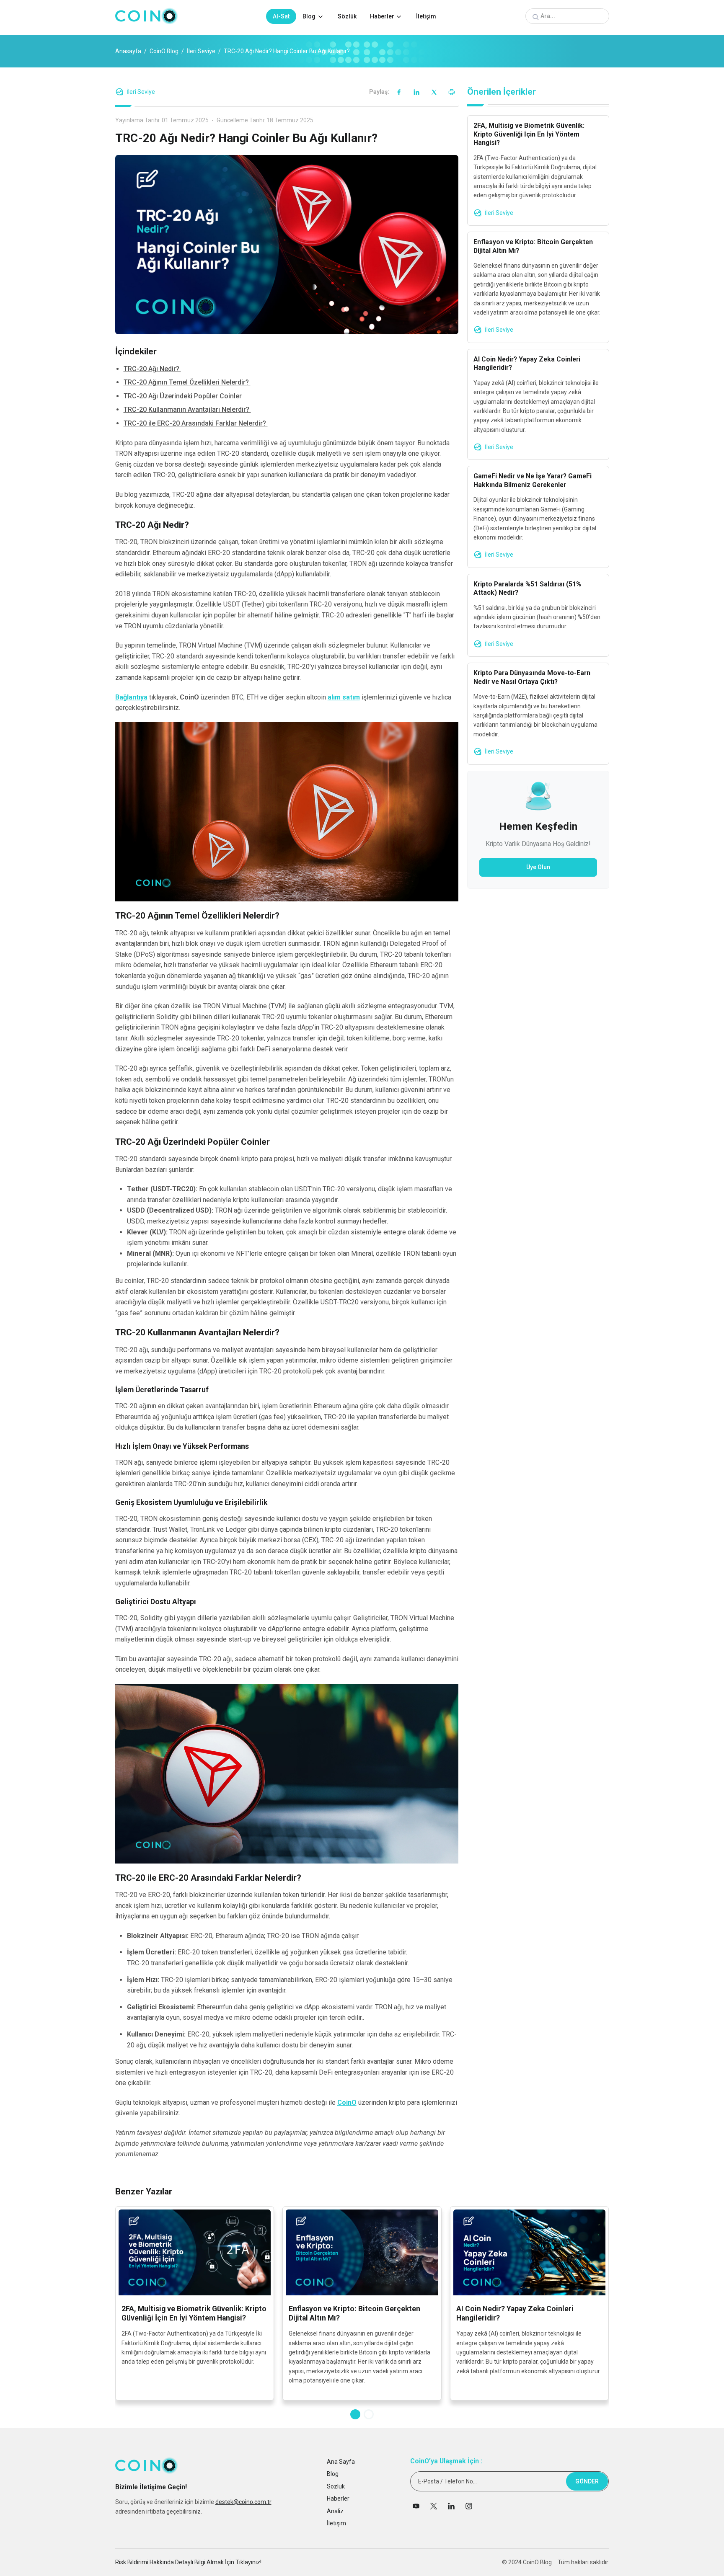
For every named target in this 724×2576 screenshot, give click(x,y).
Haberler (382, 16)
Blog (309, 16)
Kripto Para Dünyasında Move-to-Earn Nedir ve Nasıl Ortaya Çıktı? (532, 677)
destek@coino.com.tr (243, 2502)
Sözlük (347, 16)
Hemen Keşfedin (538, 826)
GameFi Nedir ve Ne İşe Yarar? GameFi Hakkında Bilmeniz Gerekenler (533, 480)
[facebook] (399, 92)
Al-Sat (281, 16)
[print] (452, 92)
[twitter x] (434, 92)
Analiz (335, 2511)
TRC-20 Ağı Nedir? (152, 369)
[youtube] (416, 2509)
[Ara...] (535, 17)
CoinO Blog (164, 51)
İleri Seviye (201, 51)
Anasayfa (128, 51)
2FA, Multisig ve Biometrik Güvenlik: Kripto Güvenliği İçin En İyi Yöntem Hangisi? (529, 134)
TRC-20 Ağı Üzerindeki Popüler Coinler (184, 396)
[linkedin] (416, 92)
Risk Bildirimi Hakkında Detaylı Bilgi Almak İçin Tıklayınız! (188, 2562)
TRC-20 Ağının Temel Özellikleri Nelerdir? (187, 382)
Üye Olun (538, 867)
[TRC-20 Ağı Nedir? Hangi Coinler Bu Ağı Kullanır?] (287, 244)
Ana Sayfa (341, 2462)
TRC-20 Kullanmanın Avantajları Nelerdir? (187, 409)
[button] (355, 2414)
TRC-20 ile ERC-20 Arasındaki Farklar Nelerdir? (196, 423)
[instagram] (469, 2509)
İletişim (426, 16)
